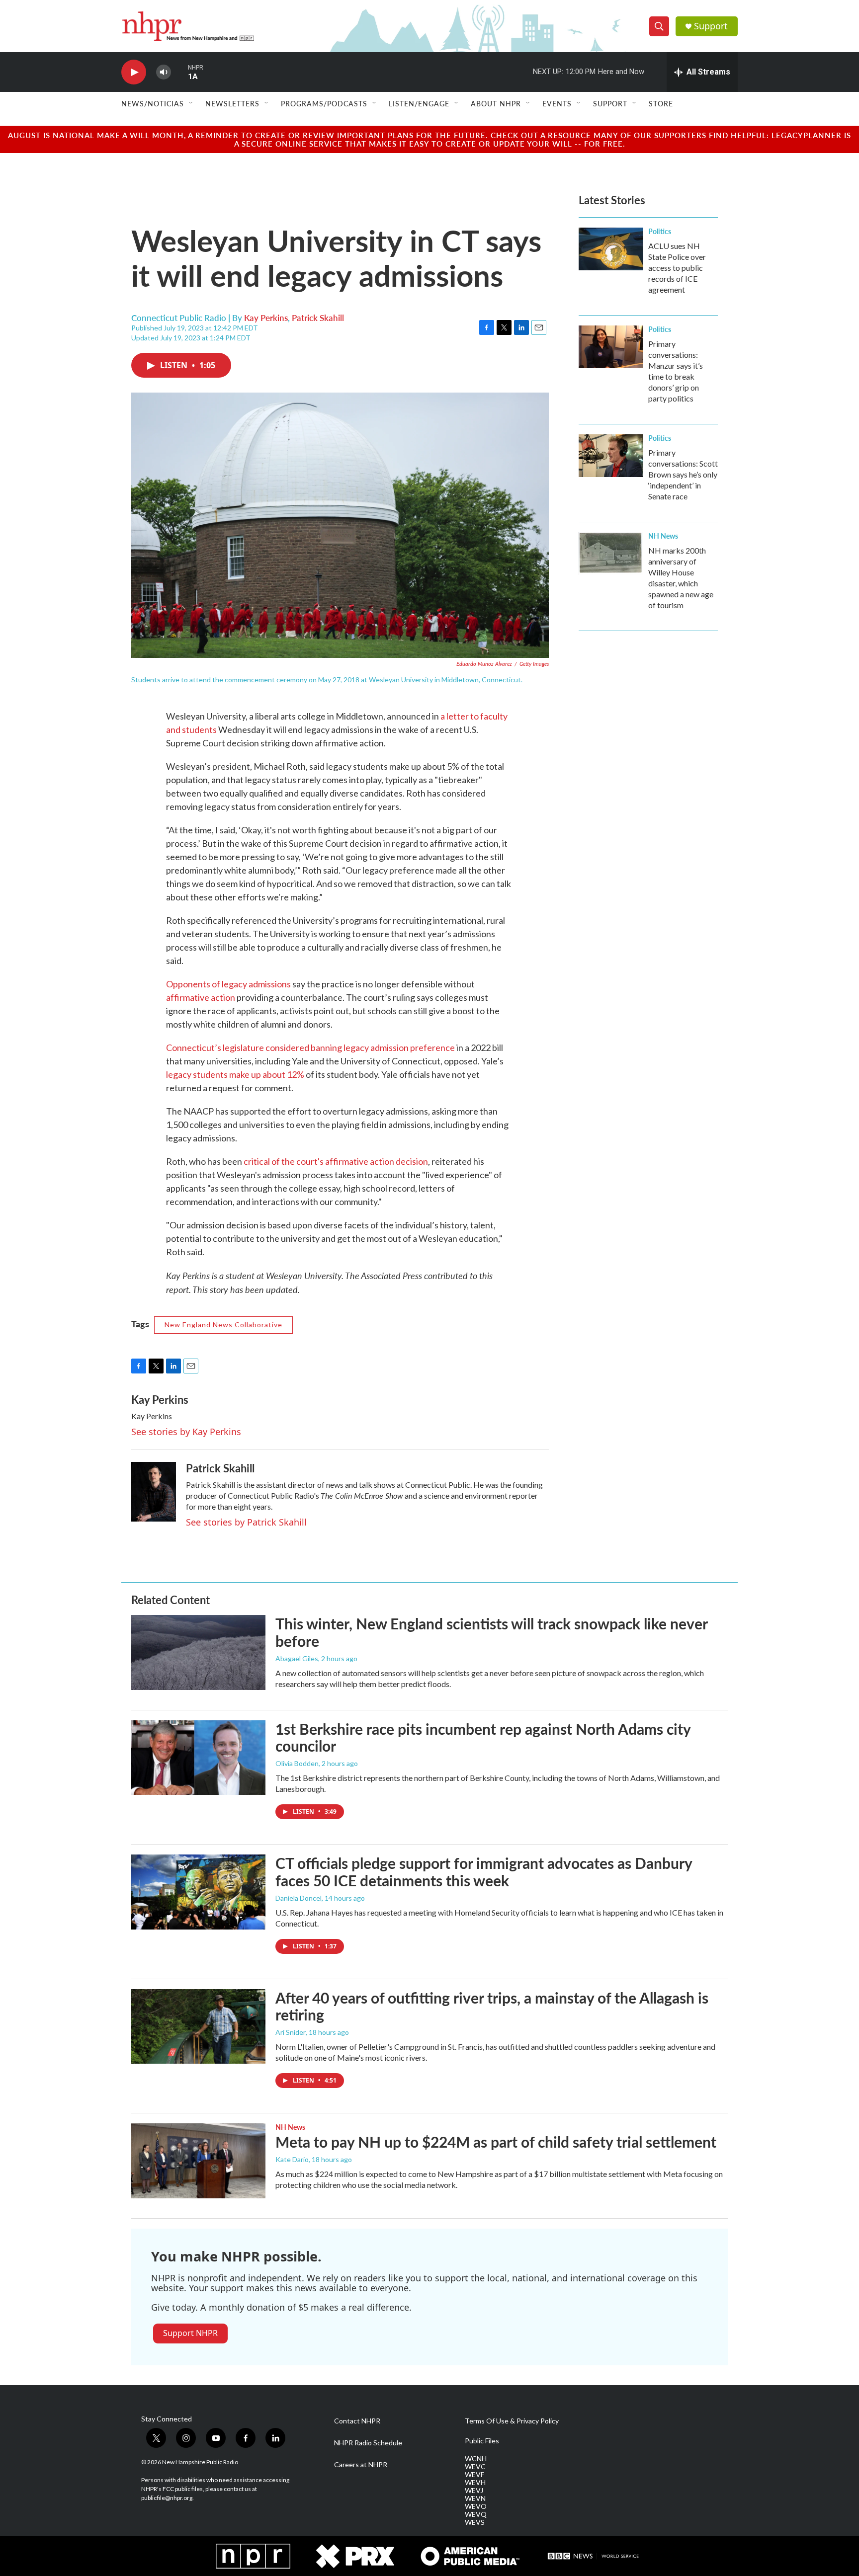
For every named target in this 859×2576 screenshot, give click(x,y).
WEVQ (476, 2514)
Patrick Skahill (318, 318)
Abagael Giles (297, 1658)
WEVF (474, 2475)
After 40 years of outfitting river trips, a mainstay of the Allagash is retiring (492, 2006)
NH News (663, 536)
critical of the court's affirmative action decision (336, 1161)
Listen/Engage (419, 103)
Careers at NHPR (361, 2465)
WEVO (476, 2506)
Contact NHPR (357, 2421)
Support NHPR (190, 2333)
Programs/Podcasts (324, 103)
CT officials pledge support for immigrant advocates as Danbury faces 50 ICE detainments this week (484, 1872)
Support (711, 26)
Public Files (482, 2441)
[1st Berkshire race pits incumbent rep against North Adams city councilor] (198, 1758)
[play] (134, 72)
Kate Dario (292, 2159)
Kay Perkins (266, 318)
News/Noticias (153, 103)
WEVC (475, 2467)
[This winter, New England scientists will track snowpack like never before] (198, 1652)
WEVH (475, 2483)
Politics (660, 231)
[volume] (164, 72)
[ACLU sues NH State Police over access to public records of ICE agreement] (611, 249)
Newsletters (232, 103)
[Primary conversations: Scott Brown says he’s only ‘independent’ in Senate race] (611, 456)
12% (296, 1074)
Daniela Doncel (299, 1898)
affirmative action (201, 997)
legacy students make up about (226, 1074)
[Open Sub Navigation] (191, 103)
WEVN (475, 2498)
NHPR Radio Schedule (368, 2443)
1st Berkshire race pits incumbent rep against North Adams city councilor (483, 1737)
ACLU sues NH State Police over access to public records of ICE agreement (677, 268)
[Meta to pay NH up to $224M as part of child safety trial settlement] (198, 2161)
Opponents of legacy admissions (228, 984)
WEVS (475, 2522)
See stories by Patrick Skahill (246, 1522)
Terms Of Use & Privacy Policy (512, 2421)
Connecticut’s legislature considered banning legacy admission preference (310, 1047)
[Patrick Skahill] (154, 1492)
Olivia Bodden (297, 1763)
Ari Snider (291, 2032)
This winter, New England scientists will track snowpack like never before (491, 1632)
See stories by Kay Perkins (186, 1432)
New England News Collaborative (223, 1325)
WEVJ (474, 2491)
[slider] (179, 72)
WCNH (476, 2459)
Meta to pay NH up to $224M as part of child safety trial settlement (496, 2142)
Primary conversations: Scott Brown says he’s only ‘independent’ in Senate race (683, 474)
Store (661, 103)
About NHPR (496, 103)
